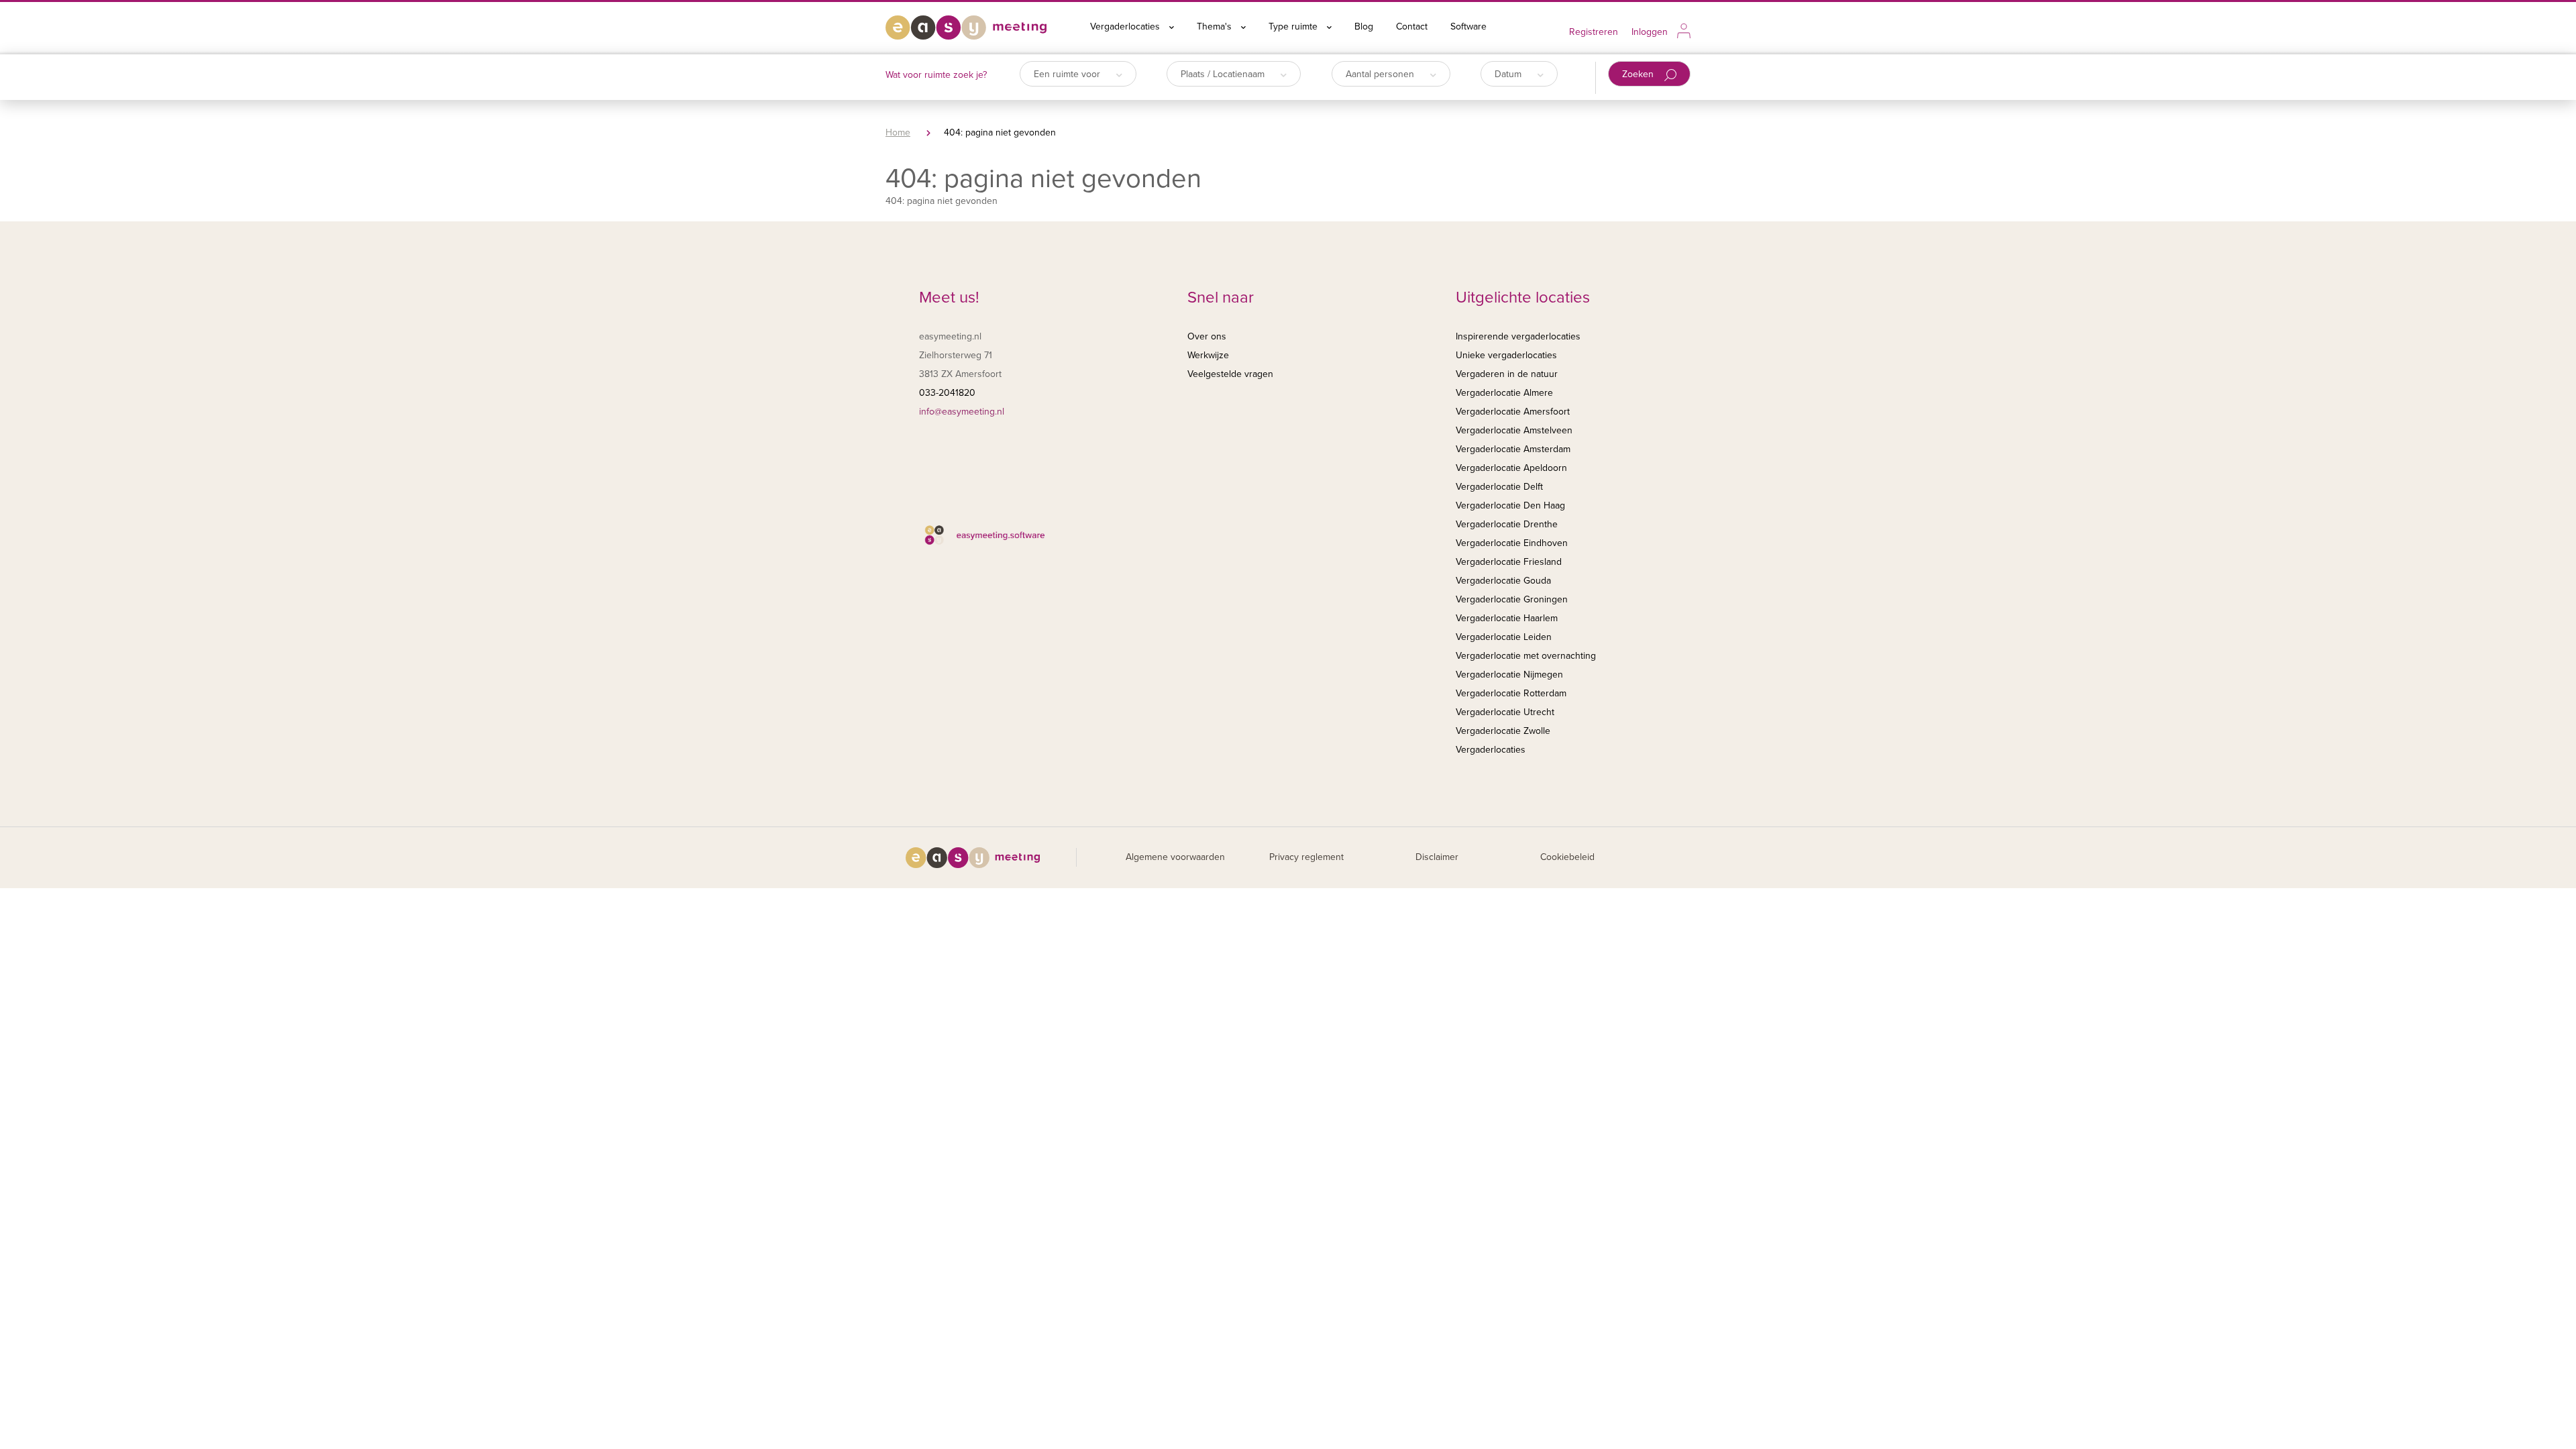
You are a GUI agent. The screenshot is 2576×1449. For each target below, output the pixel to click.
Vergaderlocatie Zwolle (1503, 731)
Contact (1412, 26)
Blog (1364, 26)
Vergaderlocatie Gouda (1503, 581)
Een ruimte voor (1068, 74)
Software (1468, 26)
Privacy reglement (1306, 857)
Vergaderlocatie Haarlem (1507, 618)
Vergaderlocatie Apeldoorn (1511, 468)
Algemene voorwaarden (1175, 857)
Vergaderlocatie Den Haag (1510, 505)
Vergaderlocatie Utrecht (1505, 712)
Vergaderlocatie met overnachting (1526, 656)
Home (898, 132)
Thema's (1216, 26)
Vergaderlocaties (1126, 26)
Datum (1509, 74)
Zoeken (1639, 74)
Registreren (1594, 32)
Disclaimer (1437, 857)
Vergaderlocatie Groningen (1512, 599)
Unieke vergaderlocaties (1506, 355)
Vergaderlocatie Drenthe (1507, 524)
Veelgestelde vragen (1230, 374)
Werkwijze (1208, 355)
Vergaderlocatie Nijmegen (1509, 675)
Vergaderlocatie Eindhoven (1512, 543)
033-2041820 (947, 393)
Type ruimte (1294, 26)
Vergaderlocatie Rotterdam (1511, 693)
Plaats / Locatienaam (1224, 74)
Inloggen (1650, 32)
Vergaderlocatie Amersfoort (1513, 412)
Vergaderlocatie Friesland (1509, 562)
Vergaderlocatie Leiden (1504, 637)
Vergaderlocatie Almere (1504, 393)
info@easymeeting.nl (962, 412)
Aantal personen (1381, 74)
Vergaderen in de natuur (1507, 374)
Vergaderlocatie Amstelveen (1514, 430)
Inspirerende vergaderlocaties (1518, 336)
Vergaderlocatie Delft (1499, 487)
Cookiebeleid (1567, 857)
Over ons (1207, 336)
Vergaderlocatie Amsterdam (1513, 449)
